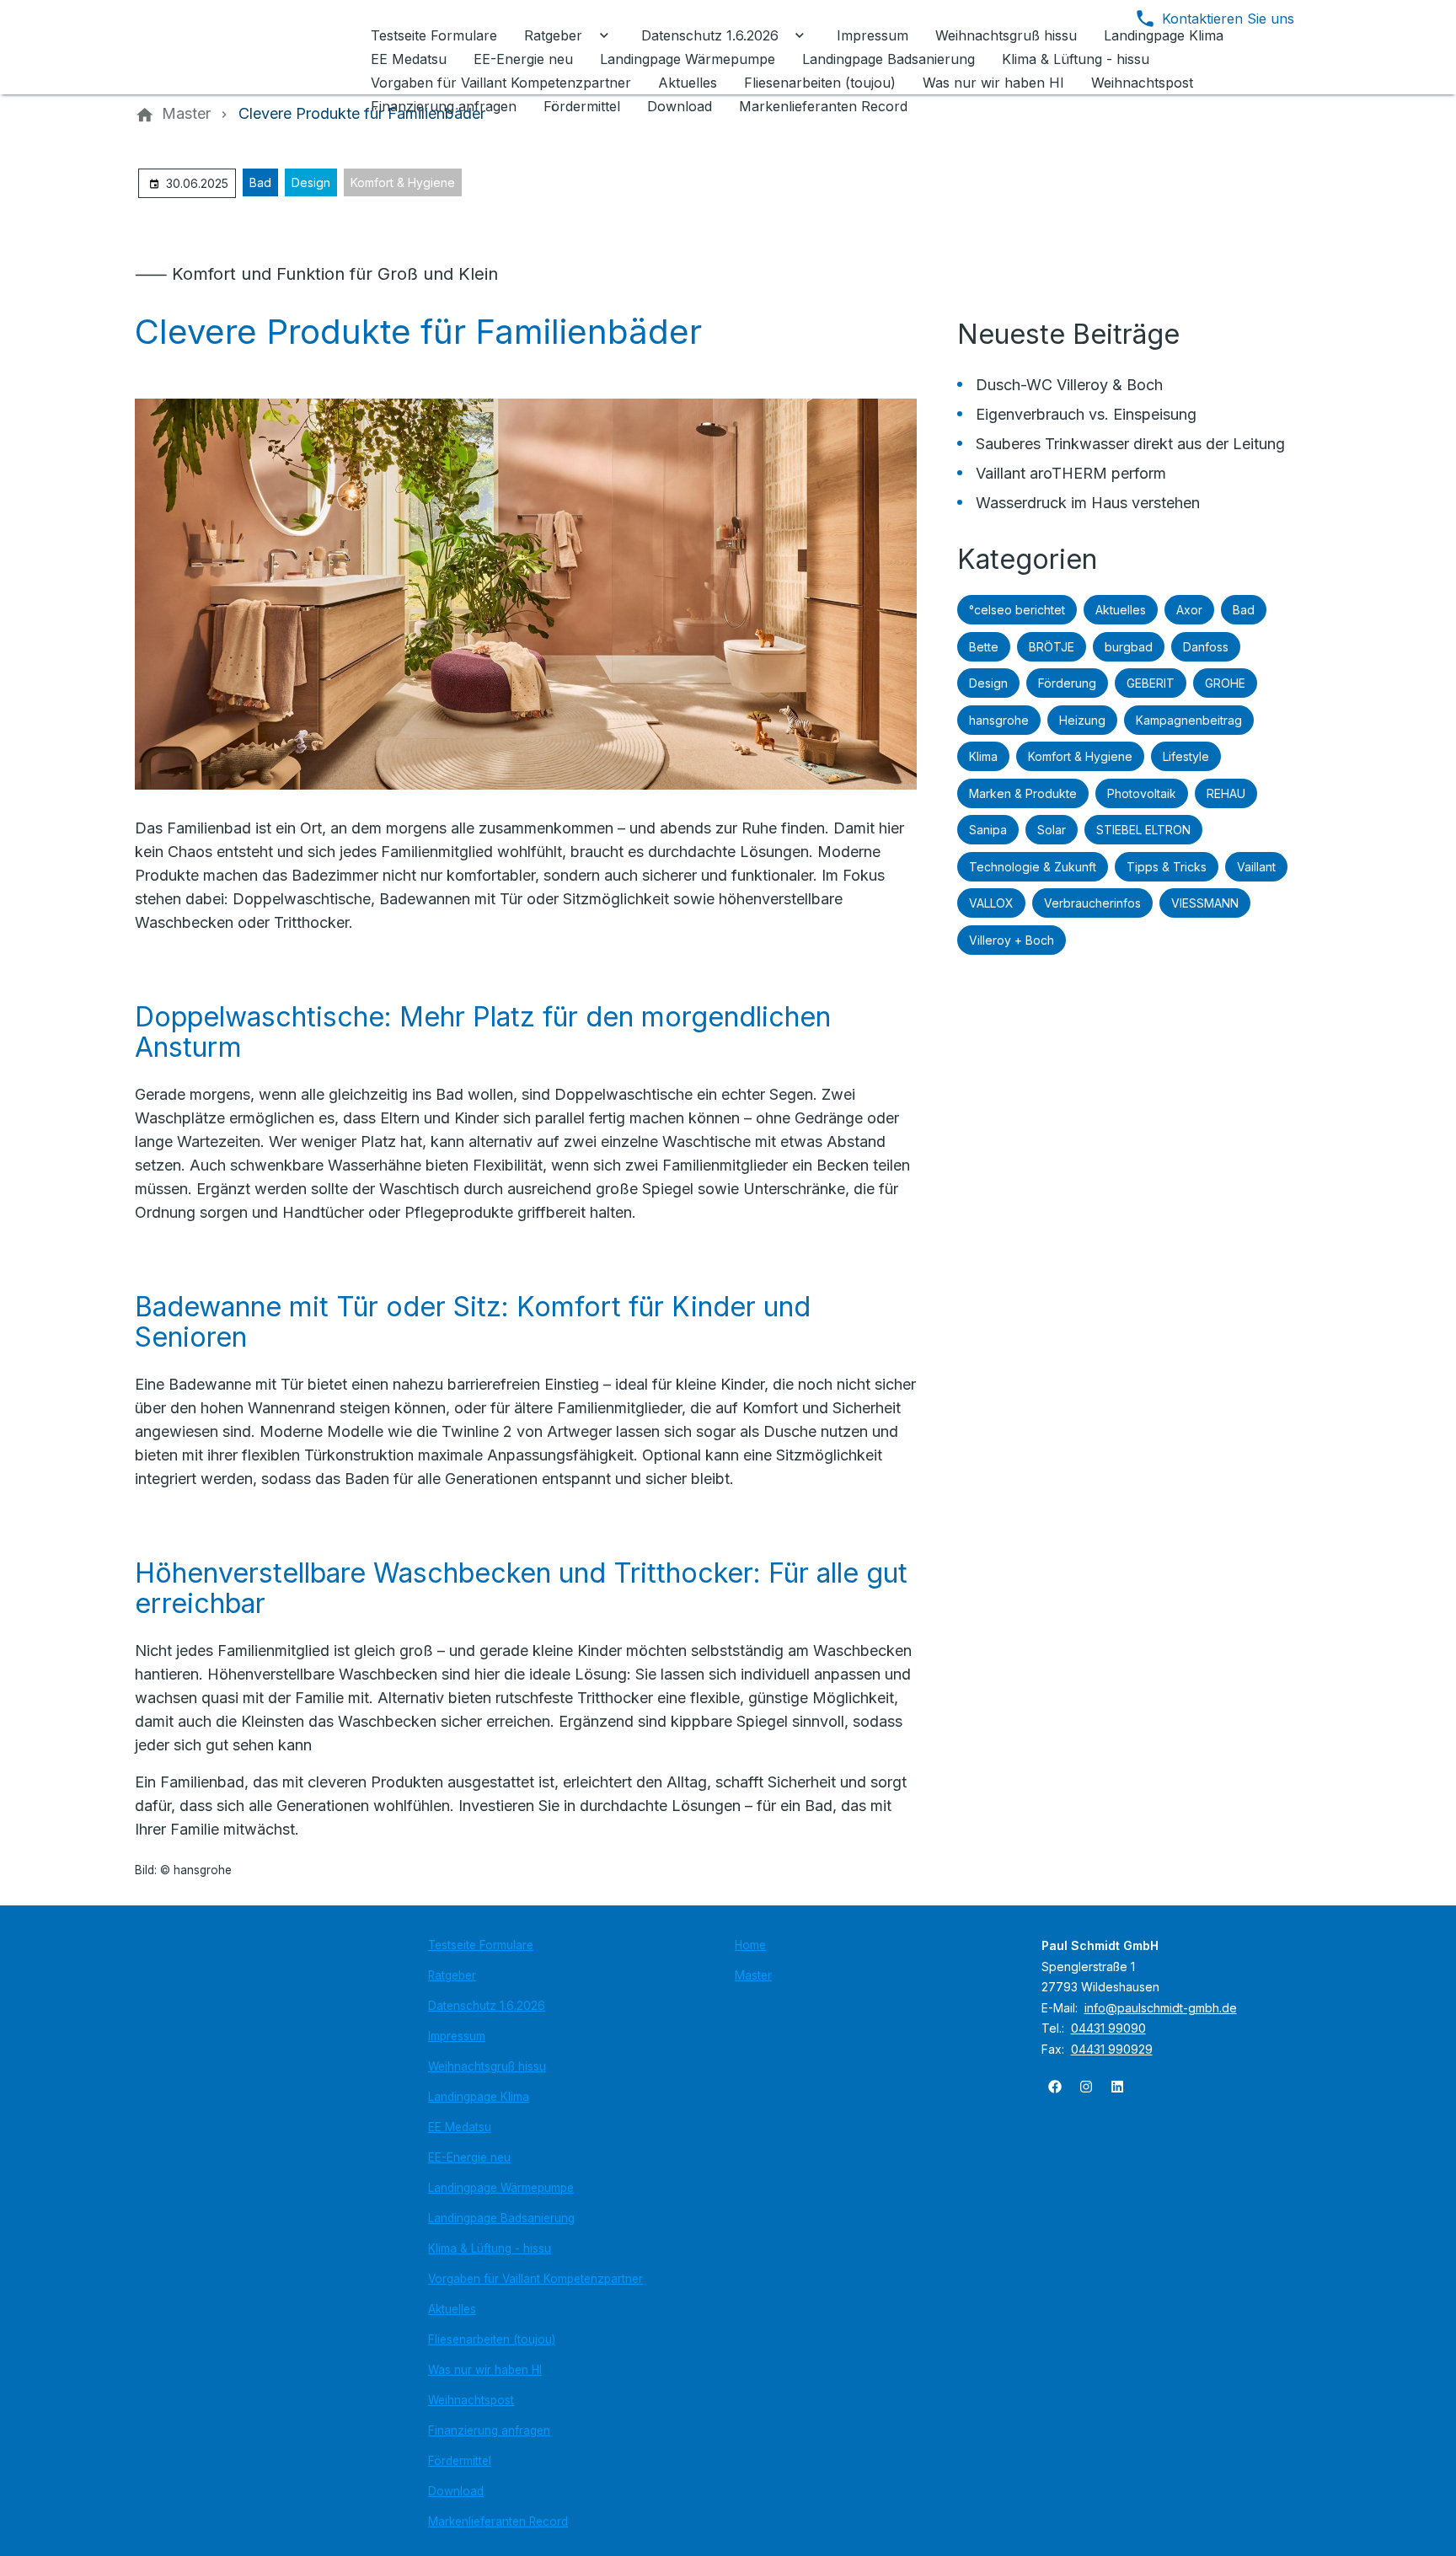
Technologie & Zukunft (1033, 867)
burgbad (1129, 647)
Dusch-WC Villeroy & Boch (1069, 385)
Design (311, 182)
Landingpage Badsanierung (501, 2218)
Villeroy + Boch (1012, 940)
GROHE (1225, 683)
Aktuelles (1121, 610)
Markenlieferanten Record (498, 2521)
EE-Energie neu (469, 2157)
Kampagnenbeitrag (1189, 720)
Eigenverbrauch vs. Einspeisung (1086, 414)
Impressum (457, 2036)
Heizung (1082, 720)
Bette (984, 647)
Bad (260, 182)
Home (750, 1945)
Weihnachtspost (471, 2400)
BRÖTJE (1052, 647)
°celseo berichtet (1017, 610)
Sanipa (988, 830)
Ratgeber (452, 1975)
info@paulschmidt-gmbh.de (1161, 2008)
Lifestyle (1186, 756)
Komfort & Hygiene (403, 182)
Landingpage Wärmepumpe (501, 2188)
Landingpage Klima (479, 2097)
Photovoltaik (1142, 793)
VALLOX (991, 903)
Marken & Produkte (1023, 793)
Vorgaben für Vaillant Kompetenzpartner (535, 2279)
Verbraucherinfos (1092, 903)
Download (456, 2491)
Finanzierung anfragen (489, 2430)
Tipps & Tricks (1167, 867)
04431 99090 (1108, 2028)
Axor (1189, 610)
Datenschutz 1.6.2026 (487, 2006)
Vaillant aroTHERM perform (1071, 473)
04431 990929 (1112, 2049)
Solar (1052, 830)
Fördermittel (460, 2461)
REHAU (1226, 793)
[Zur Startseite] (249, 47)
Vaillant (1256, 867)
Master (753, 1975)
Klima (983, 756)
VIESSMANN (1205, 903)
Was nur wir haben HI (485, 2370)
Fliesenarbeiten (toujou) (492, 2339)
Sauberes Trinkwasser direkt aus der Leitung (1130, 444)
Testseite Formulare (481, 1945)
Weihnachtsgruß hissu (487, 2066)
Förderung (1067, 683)
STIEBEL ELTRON (1143, 830)
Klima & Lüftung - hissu (490, 2248)
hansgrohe (999, 720)
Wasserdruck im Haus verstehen (1088, 503)
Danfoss (1206, 647)
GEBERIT (1151, 683)
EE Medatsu (460, 2127)
